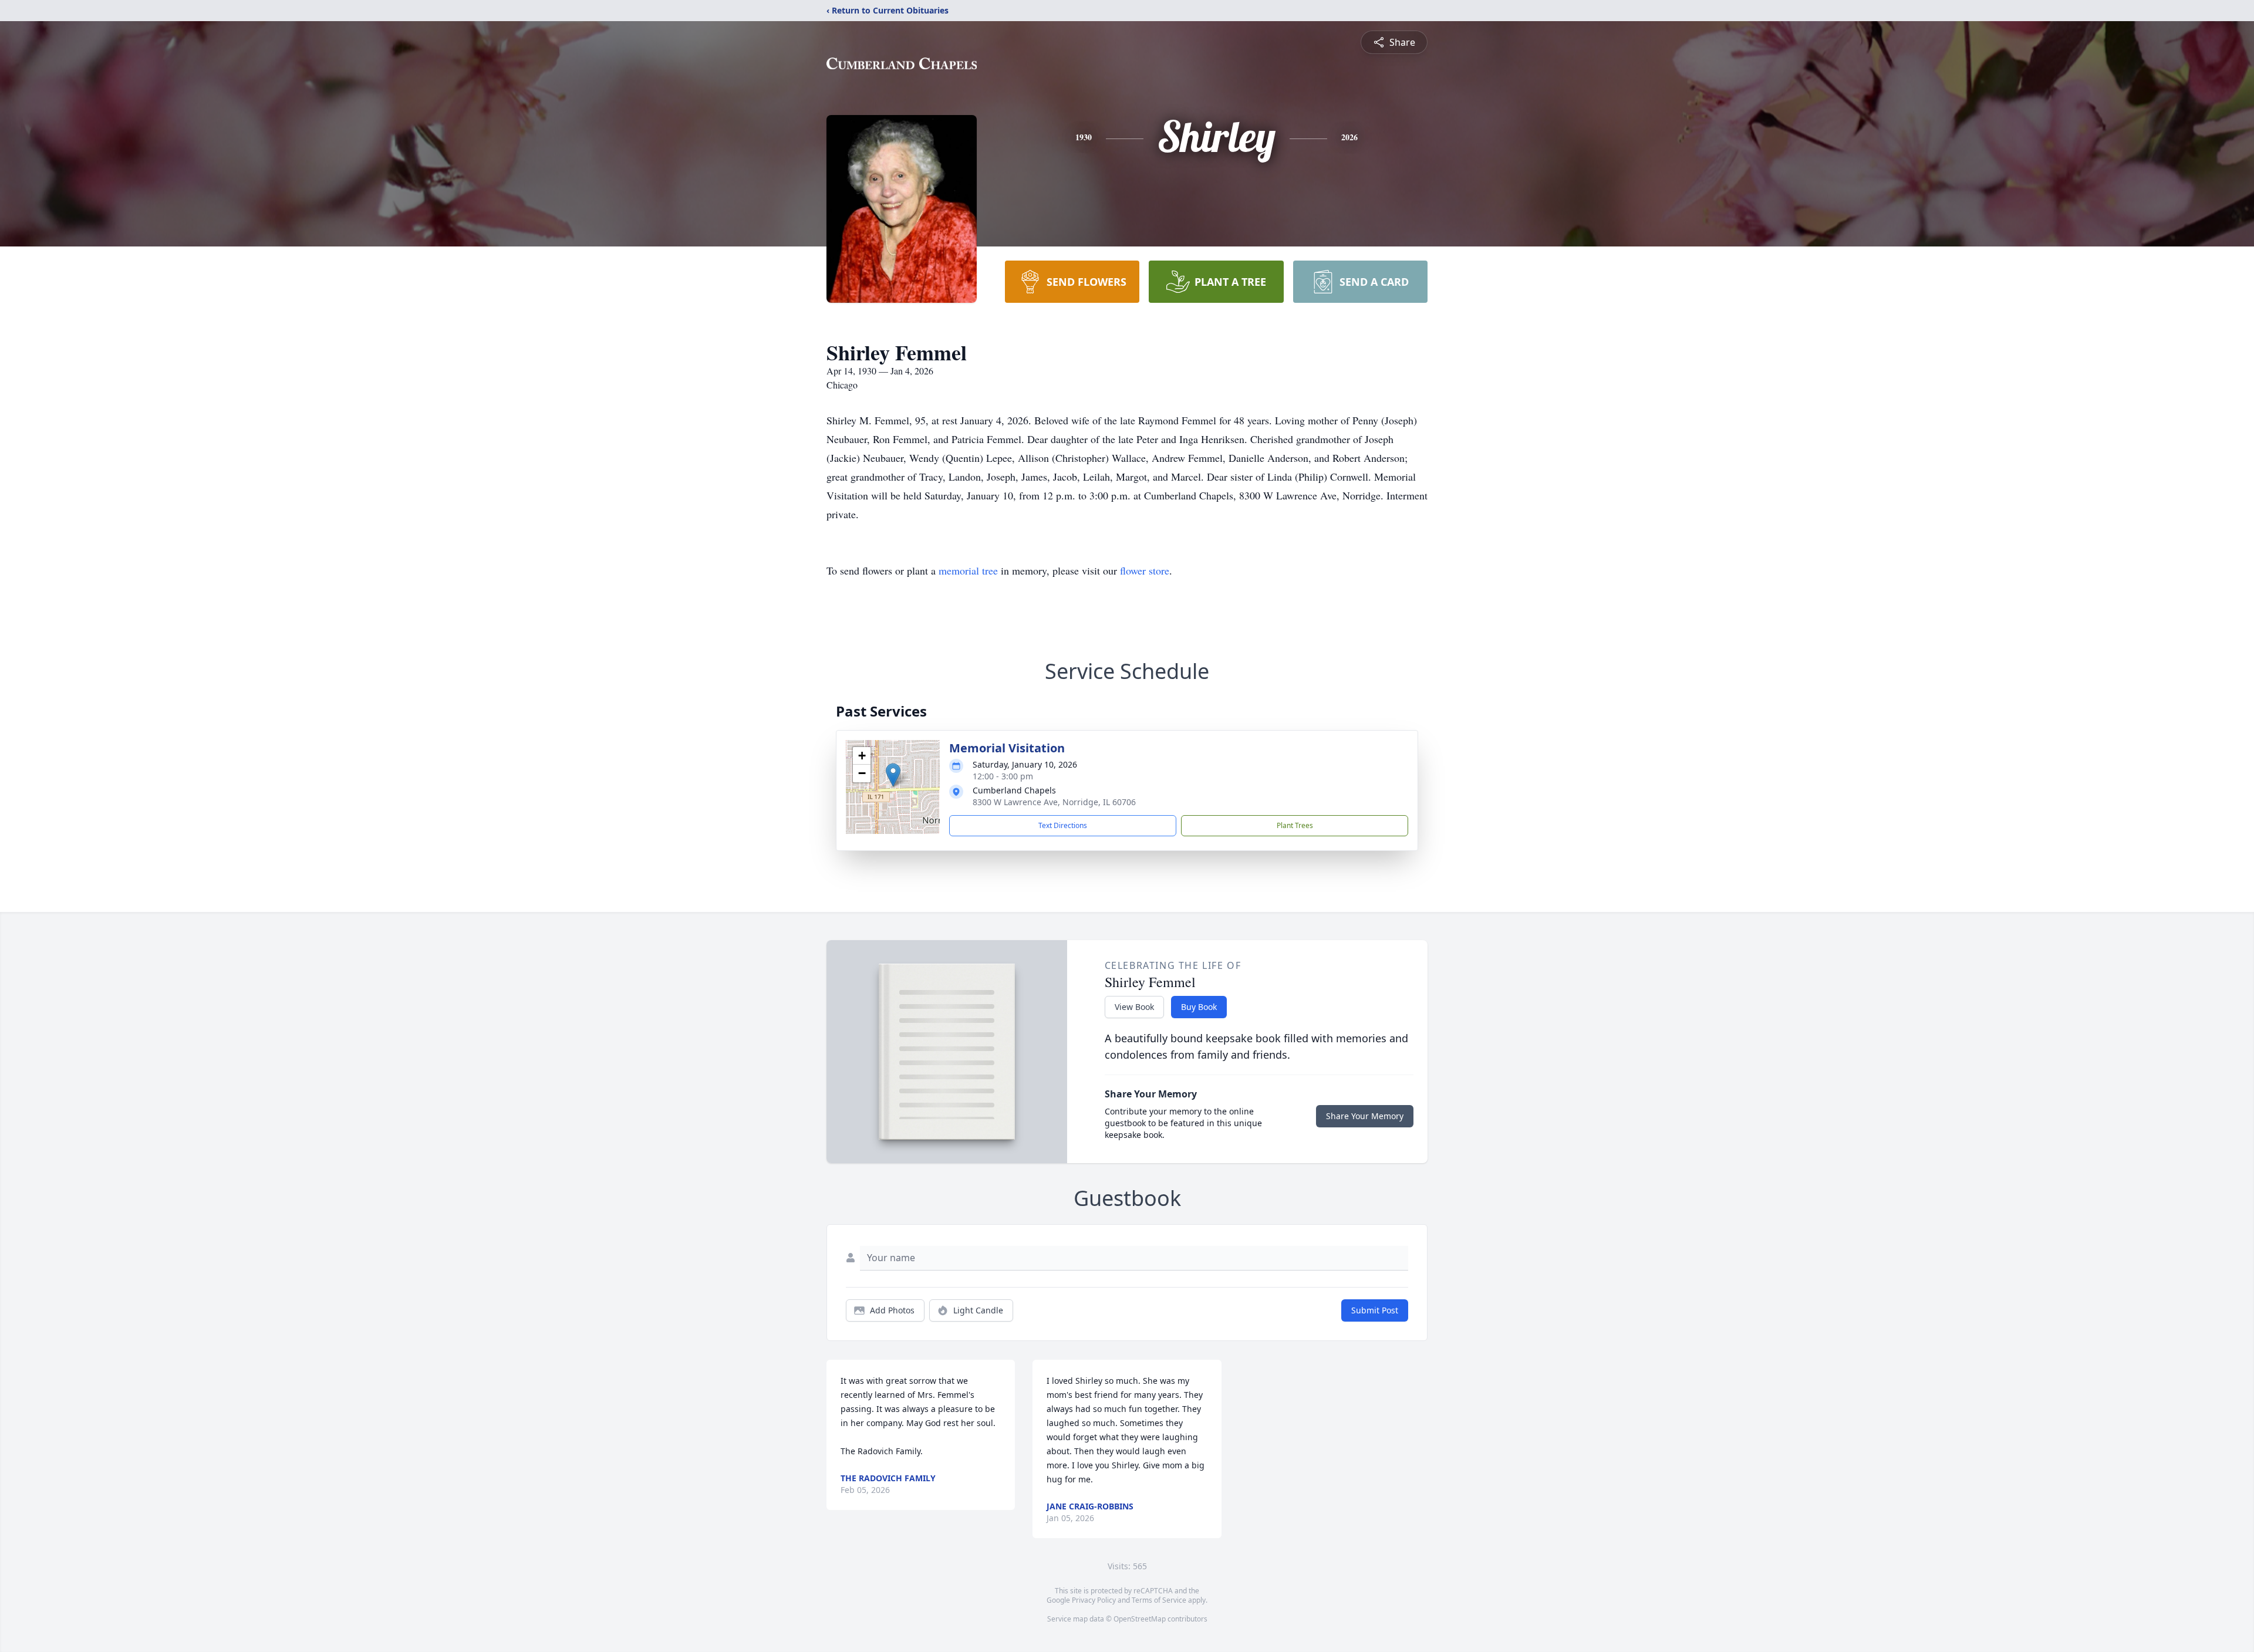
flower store (1145, 570)
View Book (1134, 1007)
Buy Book (1199, 1007)
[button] (893, 775)
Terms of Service (1159, 1600)
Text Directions (1063, 825)
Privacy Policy (1094, 1600)
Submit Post (1375, 1310)
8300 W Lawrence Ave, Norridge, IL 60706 (1054, 802)
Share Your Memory (1365, 1116)
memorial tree (968, 570)
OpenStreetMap (1140, 1619)
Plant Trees (1295, 825)
